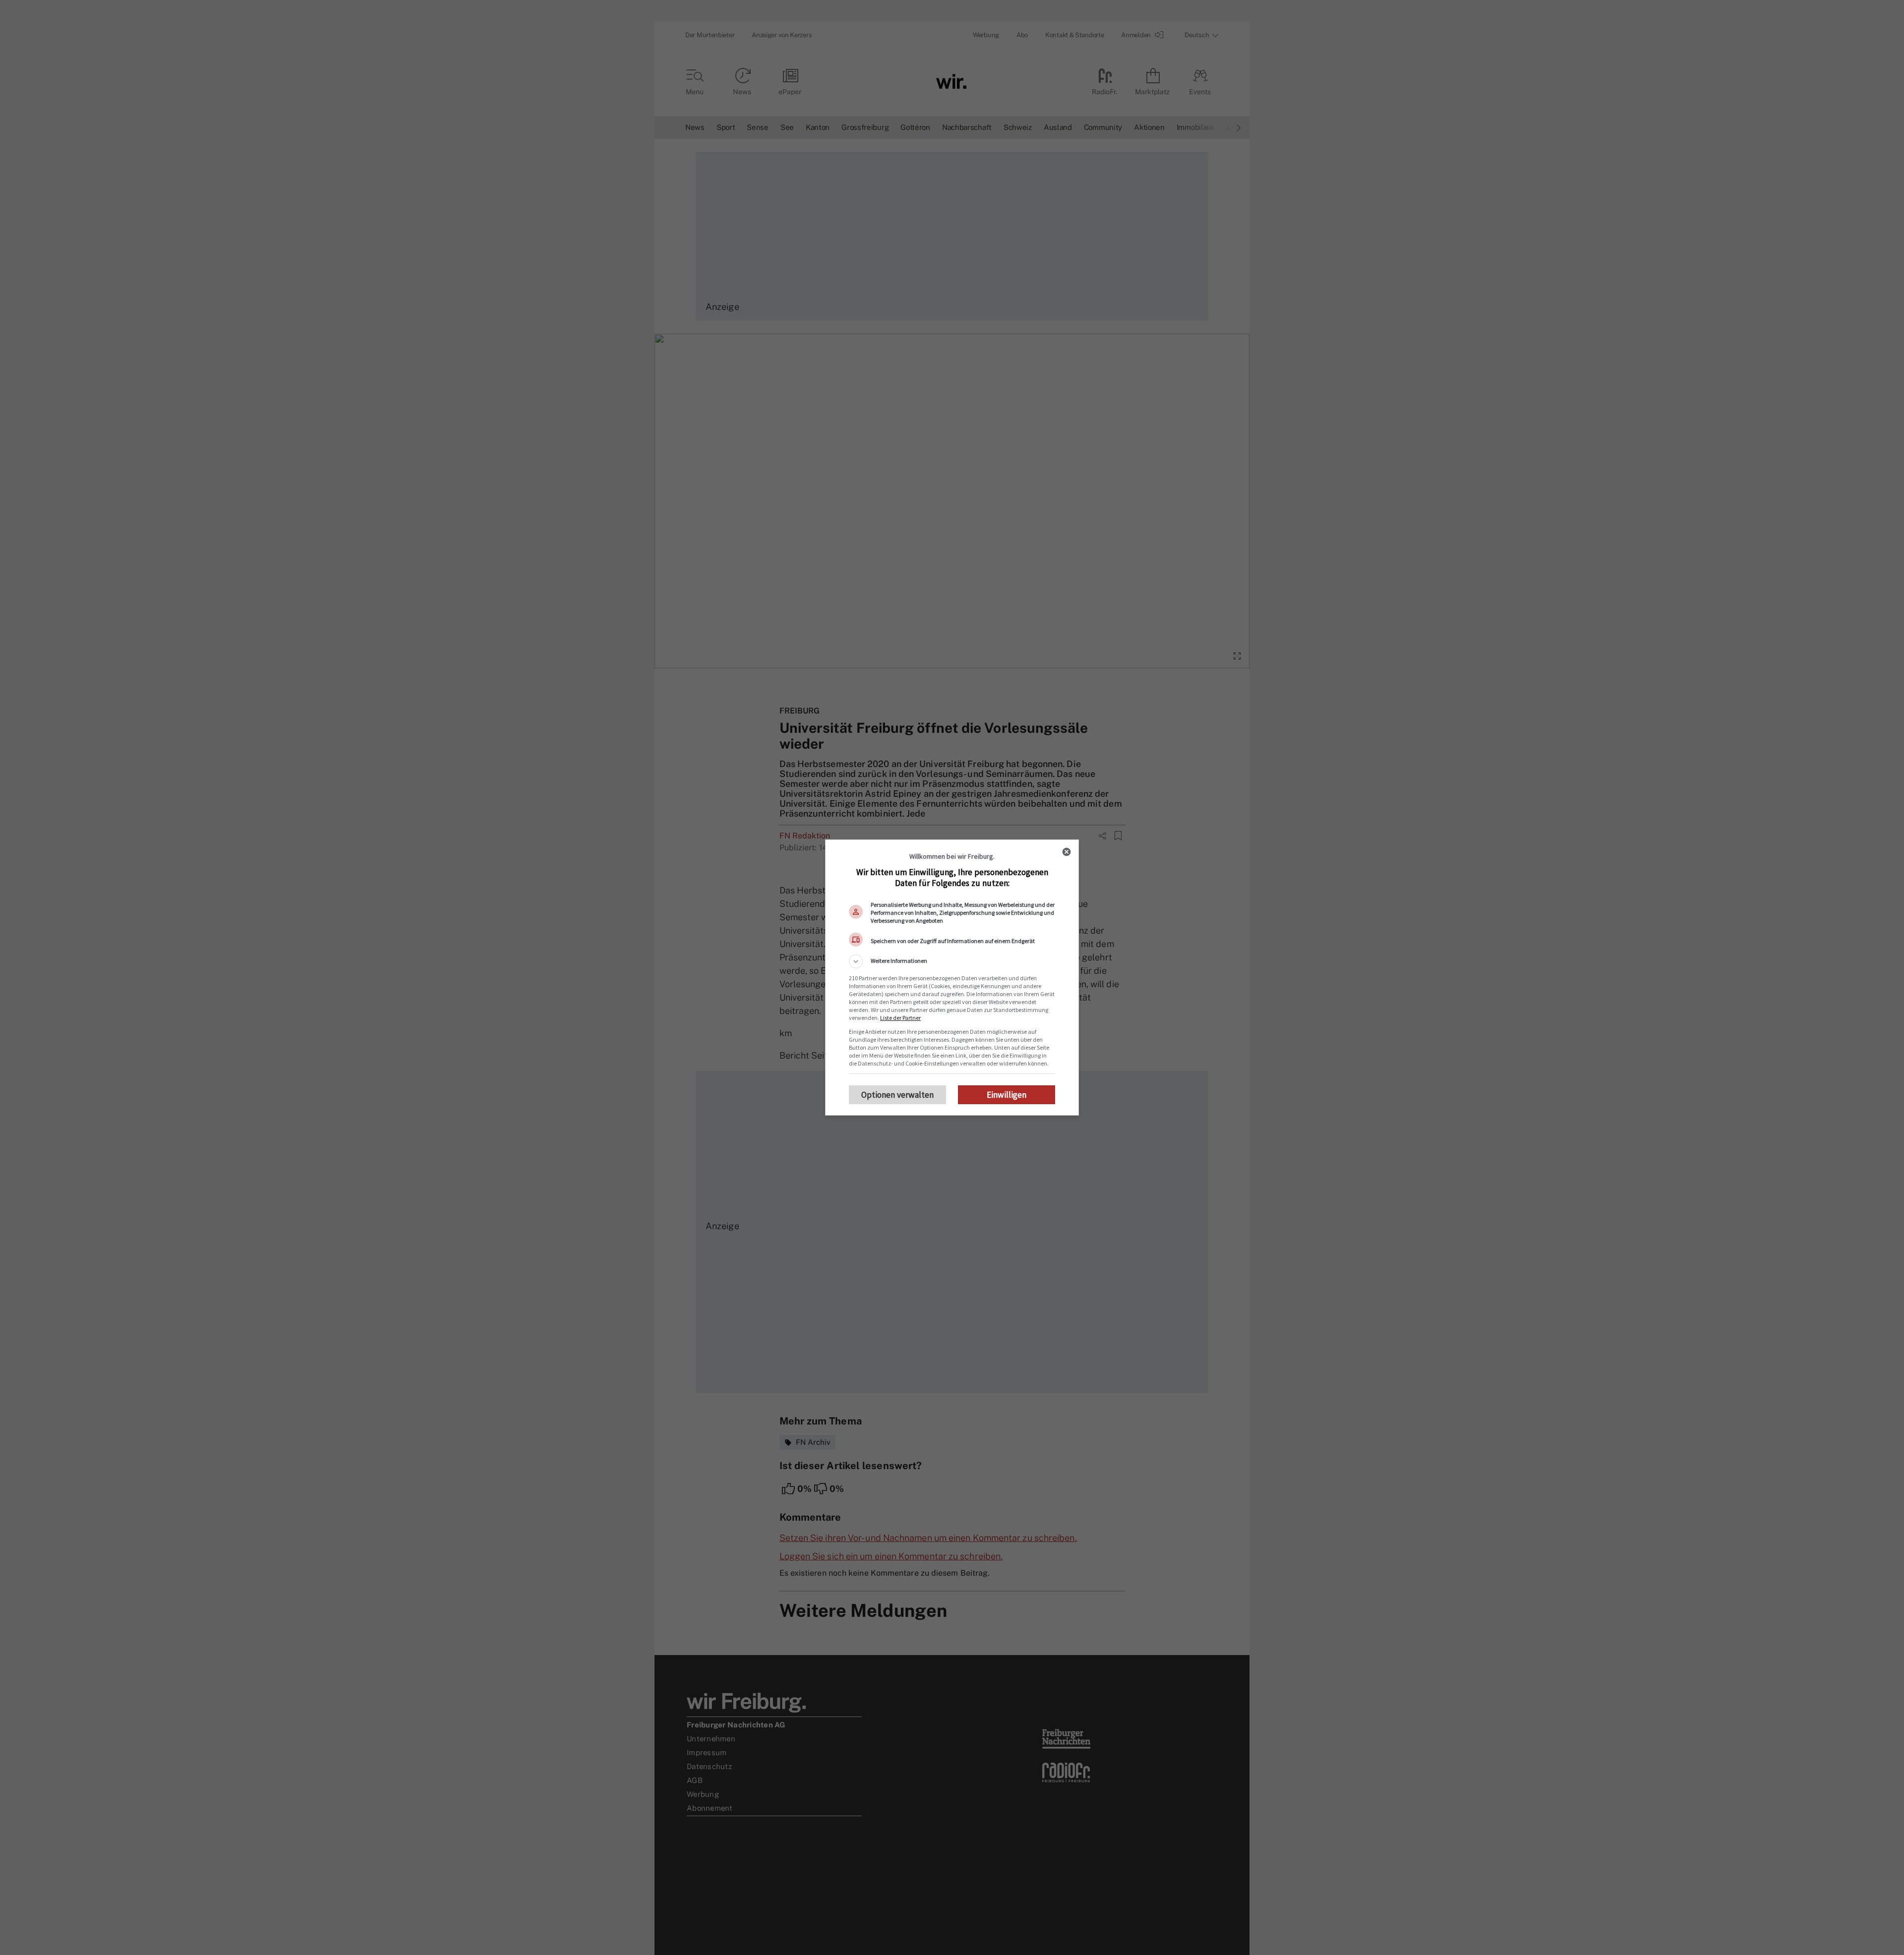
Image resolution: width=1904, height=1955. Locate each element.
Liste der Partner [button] (900, 1018)
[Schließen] (1067, 852)
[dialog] (952, 977)
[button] (952, 961)
